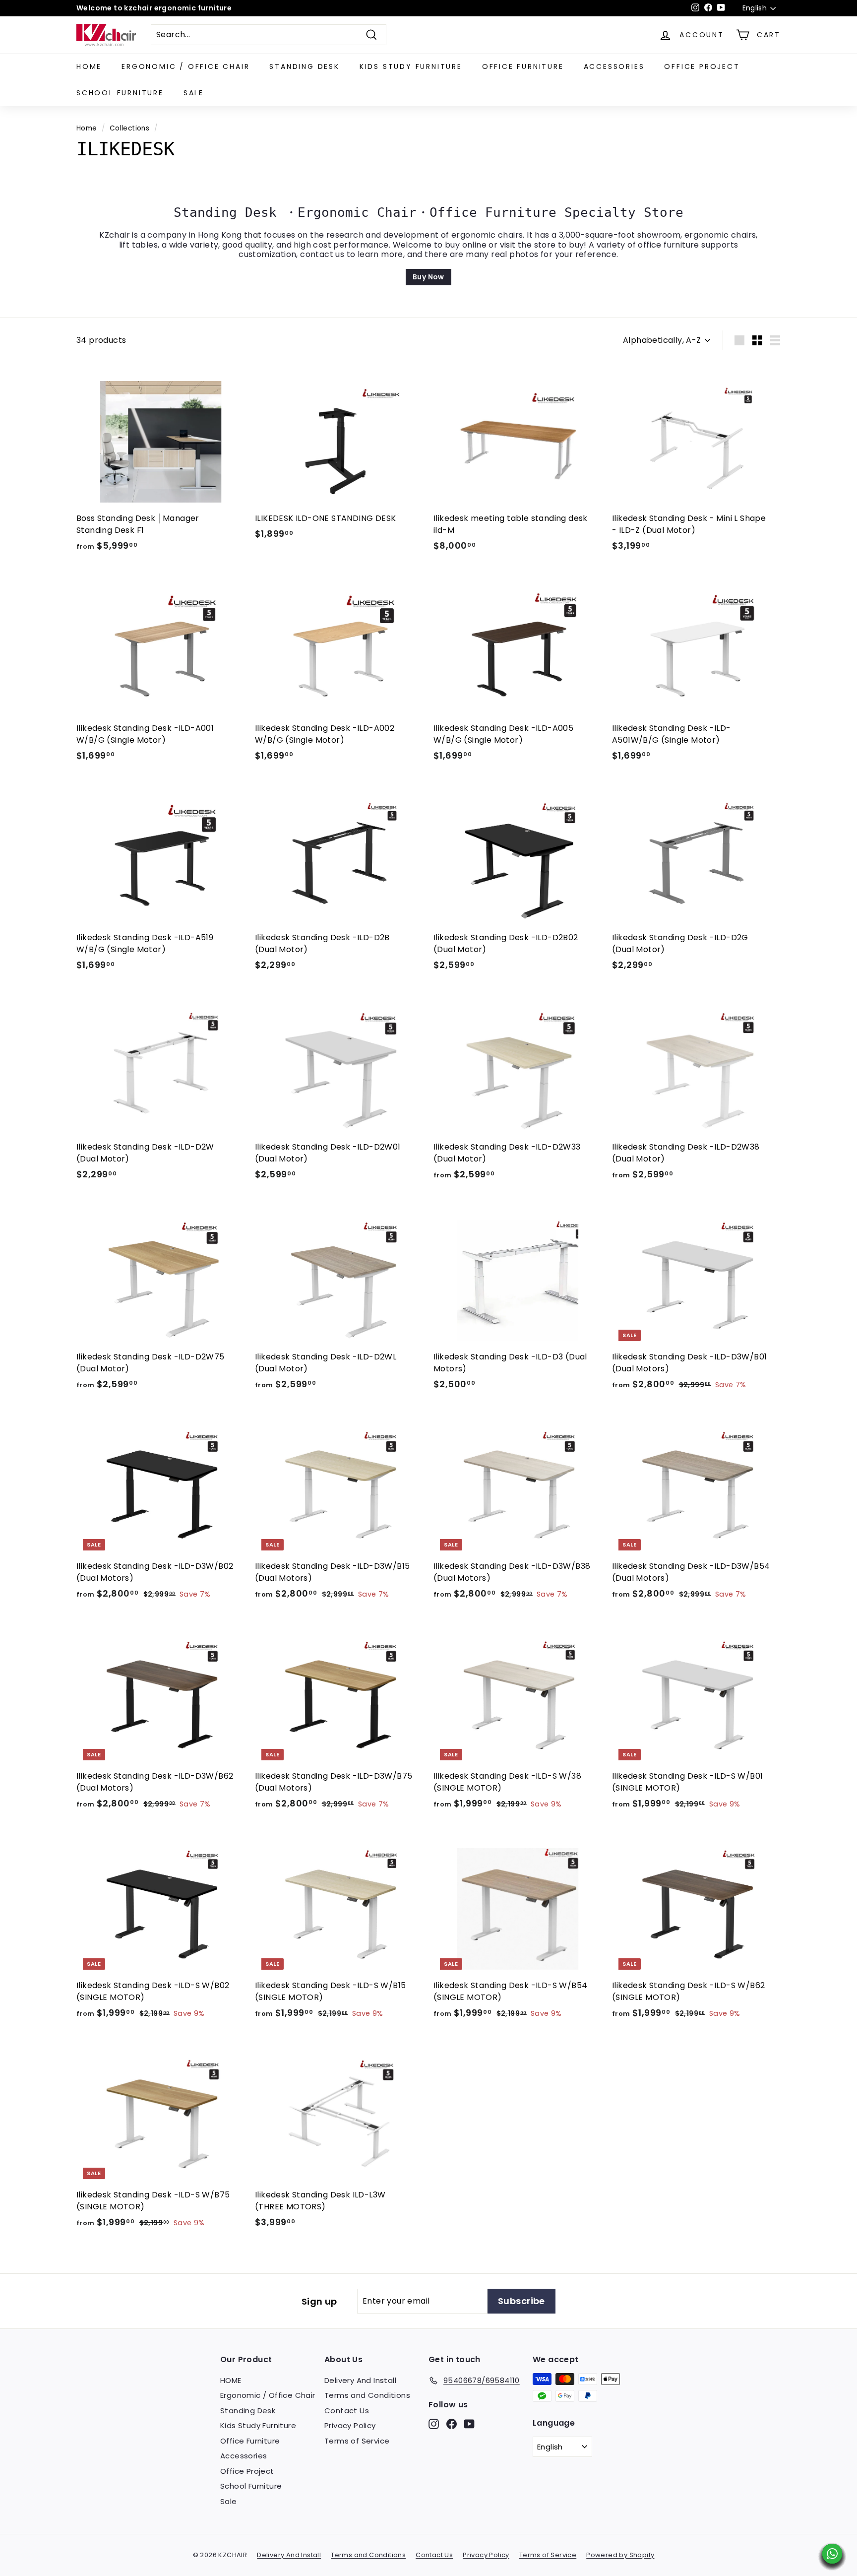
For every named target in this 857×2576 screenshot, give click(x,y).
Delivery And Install (360, 2380)
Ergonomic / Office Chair (185, 66)
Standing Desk (304, 66)
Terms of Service (357, 2441)
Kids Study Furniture (411, 66)
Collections (129, 128)
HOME (89, 66)
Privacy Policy (350, 2425)
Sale (194, 93)
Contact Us (347, 2411)
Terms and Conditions (367, 2395)
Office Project (702, 66)
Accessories (614, 66)
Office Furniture (523, 66)
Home (87, 128)
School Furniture (120, 93)
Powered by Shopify (620, 2555)
